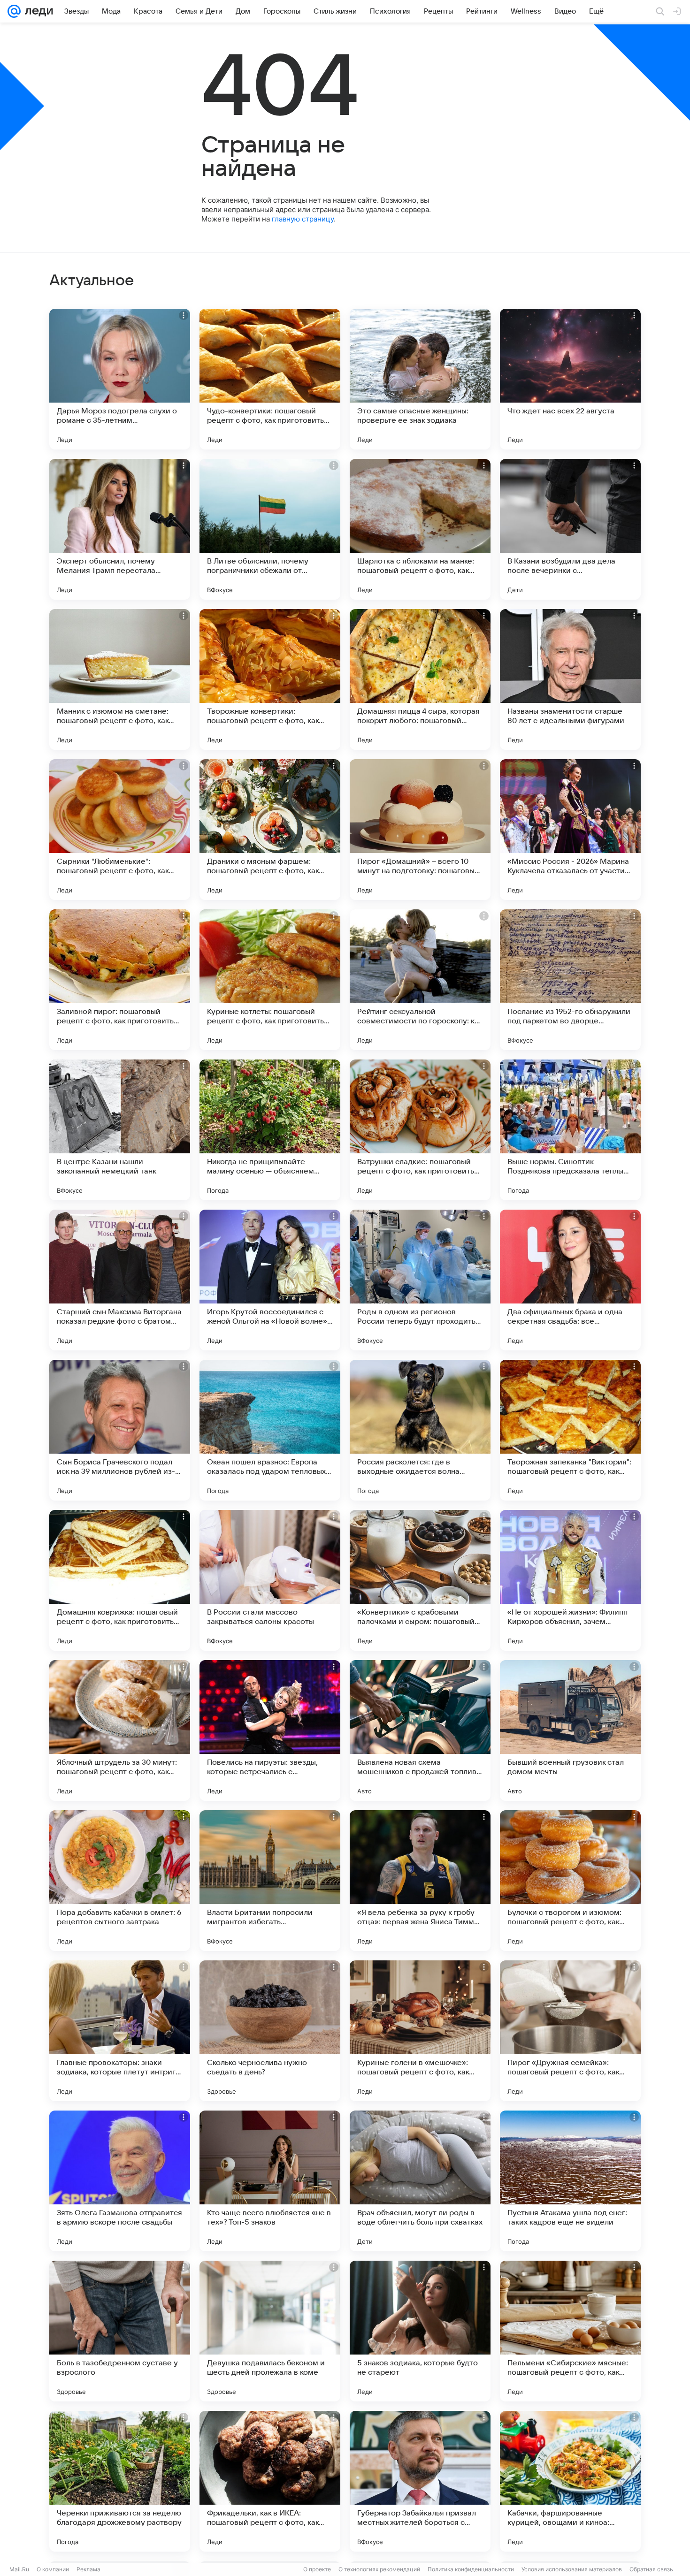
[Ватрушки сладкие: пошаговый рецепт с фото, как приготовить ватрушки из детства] (420, 1130)
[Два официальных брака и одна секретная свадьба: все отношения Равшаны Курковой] (570, 1280)
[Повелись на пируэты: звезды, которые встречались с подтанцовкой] (270, 1730)
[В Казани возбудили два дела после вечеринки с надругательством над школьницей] (570, 529)
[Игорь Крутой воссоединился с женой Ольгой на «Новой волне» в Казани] (270, 1280)
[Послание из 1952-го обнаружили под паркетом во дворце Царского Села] (570, 980)
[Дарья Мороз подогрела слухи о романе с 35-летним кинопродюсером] (120, 379)
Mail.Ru (19, 2569)
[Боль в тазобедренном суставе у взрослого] (120, 2331)
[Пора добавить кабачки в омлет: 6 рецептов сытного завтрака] (120, 1881)
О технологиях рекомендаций (379, 2569)
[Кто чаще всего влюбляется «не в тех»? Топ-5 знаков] (270, 2181)
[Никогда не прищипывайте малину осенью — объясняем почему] (270, 1130)
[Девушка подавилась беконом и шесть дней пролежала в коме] (270, 2331)
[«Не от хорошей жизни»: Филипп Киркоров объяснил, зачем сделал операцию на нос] (570, 1580)
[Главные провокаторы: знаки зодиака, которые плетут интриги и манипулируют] (120, 2031)
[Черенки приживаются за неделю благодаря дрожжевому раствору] (120, 2481)
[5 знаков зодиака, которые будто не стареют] (420, 2331)
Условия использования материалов (572, 2569)
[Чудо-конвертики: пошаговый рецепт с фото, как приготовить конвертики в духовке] (270, 379)
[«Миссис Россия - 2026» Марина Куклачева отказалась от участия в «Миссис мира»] (570, 830)
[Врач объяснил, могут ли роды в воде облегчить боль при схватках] (420, 2181)
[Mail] (14, 11)
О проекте (317, 2569)
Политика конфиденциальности (471, 2569)
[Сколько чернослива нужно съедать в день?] (270, 2031)
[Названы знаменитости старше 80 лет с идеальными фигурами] (570, 679)
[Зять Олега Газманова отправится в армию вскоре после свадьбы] (120, 2181)
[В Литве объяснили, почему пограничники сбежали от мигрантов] (270, 529)
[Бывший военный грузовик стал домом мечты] (570, 1730)
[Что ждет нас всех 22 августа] (570, 379)
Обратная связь (651, 2569)
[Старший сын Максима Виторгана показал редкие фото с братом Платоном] (120, 1280)
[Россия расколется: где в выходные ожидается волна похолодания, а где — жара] (420, 1430)
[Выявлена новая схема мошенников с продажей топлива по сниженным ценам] (420, 1730)
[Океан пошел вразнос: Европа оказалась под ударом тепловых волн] (270, 1430)
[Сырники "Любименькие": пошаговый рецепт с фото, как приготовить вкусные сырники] (120, 830)
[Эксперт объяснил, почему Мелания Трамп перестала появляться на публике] (120, 529)
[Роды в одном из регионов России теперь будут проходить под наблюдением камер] (420, 1280)
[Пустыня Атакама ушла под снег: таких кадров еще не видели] (570, 2181)
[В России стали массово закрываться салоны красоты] (270, 1580)
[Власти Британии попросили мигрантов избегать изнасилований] (270, 1881)
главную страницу (303, 219)
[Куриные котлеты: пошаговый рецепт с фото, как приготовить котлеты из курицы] (270, 980)
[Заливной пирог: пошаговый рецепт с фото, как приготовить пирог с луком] (120, 980)
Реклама (88, 2569)
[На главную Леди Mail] (37, 11)
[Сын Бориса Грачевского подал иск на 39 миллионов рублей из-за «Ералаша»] (120, 1430)
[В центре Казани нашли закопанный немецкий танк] (120, 1130)
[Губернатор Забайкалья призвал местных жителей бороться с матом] (420, 2481)
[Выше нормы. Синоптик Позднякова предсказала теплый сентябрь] (570, 1130)
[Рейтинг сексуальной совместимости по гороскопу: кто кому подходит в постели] (420, 980)
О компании (53, 2569)
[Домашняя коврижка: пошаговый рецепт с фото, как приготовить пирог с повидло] (120, 1580)
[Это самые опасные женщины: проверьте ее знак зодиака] (420, 379)
